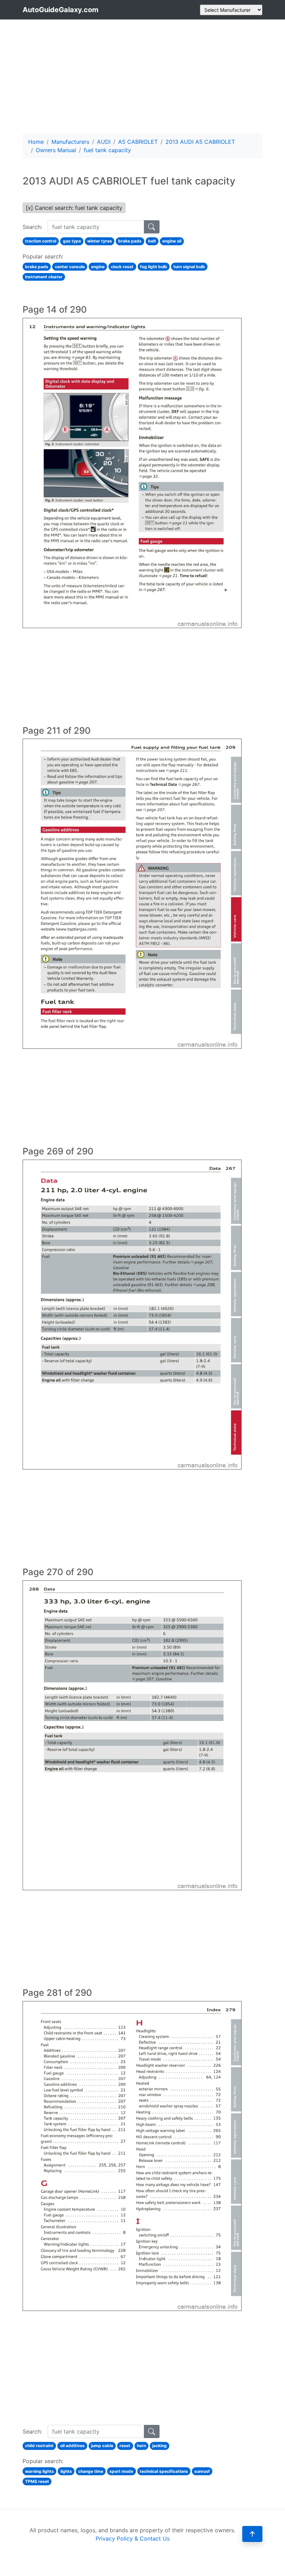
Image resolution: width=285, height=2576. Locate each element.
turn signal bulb (189, 267)
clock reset (122, 267)
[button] (252, 2534)
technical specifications (164, 2471)
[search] (152, 227)
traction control (41, 241)
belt (152, 241)
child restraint (39, 2446)
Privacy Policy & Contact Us (133, 2538)
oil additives (72, 2446)
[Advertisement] (142, 76)
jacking (160, 2446)
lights (66, 2471)
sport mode (121, 2471)
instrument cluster (44, 277)
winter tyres (100, 241)
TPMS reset (37, 2481)
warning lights (39, 2471)
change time (91, 2471)
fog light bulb (154, 267)
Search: (32, 227)
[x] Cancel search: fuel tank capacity (74, 208)
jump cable (102, 2446)
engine (98, 267)
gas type (72, 241)
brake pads (130, 241)
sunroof (202, 2471)
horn (141, 2446)
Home (36, 142)
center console (70, 267)
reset (125, 2446)
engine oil (172, 241)
